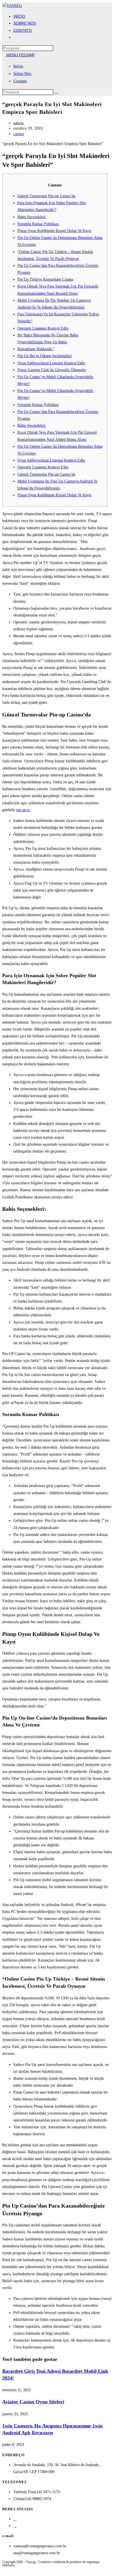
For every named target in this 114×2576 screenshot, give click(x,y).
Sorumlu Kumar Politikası (38, 224)
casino (19, 134)
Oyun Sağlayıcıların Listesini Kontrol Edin (51, 363)
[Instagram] (15, 2526)
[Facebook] (15, 2519)
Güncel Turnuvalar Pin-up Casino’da (46, 196)
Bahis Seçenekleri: (32, 217)
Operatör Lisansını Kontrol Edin (43, 328)
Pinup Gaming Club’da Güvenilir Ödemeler (52, 370)
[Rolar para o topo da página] (4, 2570)
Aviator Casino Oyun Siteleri (33, 2402)
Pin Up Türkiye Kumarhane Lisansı (45, 279)
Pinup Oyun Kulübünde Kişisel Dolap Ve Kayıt (54, 231)
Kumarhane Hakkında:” (36, 349)
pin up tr (23, 810)
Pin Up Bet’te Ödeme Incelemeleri (45, 356)
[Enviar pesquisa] (56, 93)
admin (19, 123)
